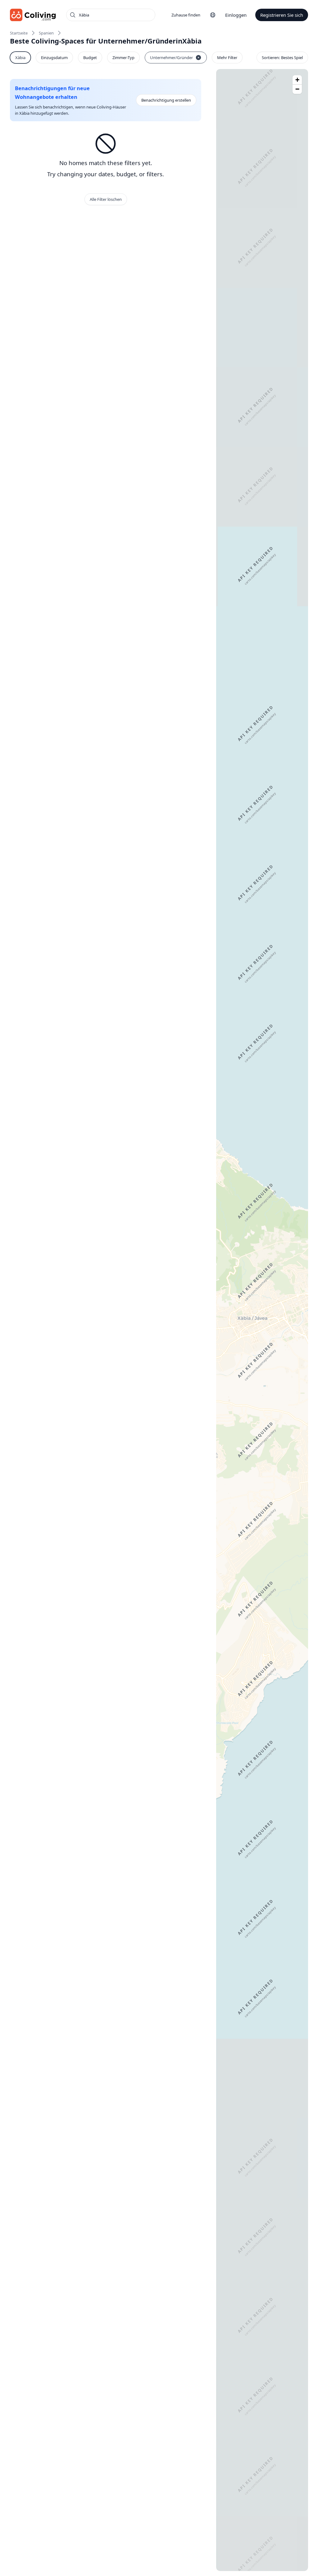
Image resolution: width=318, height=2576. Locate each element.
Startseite (19, 33)
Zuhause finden (186, 15)
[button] (297, 80)
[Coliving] (33, 15)
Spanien (46, 33)
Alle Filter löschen (106, 199)
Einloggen (236, 15)
